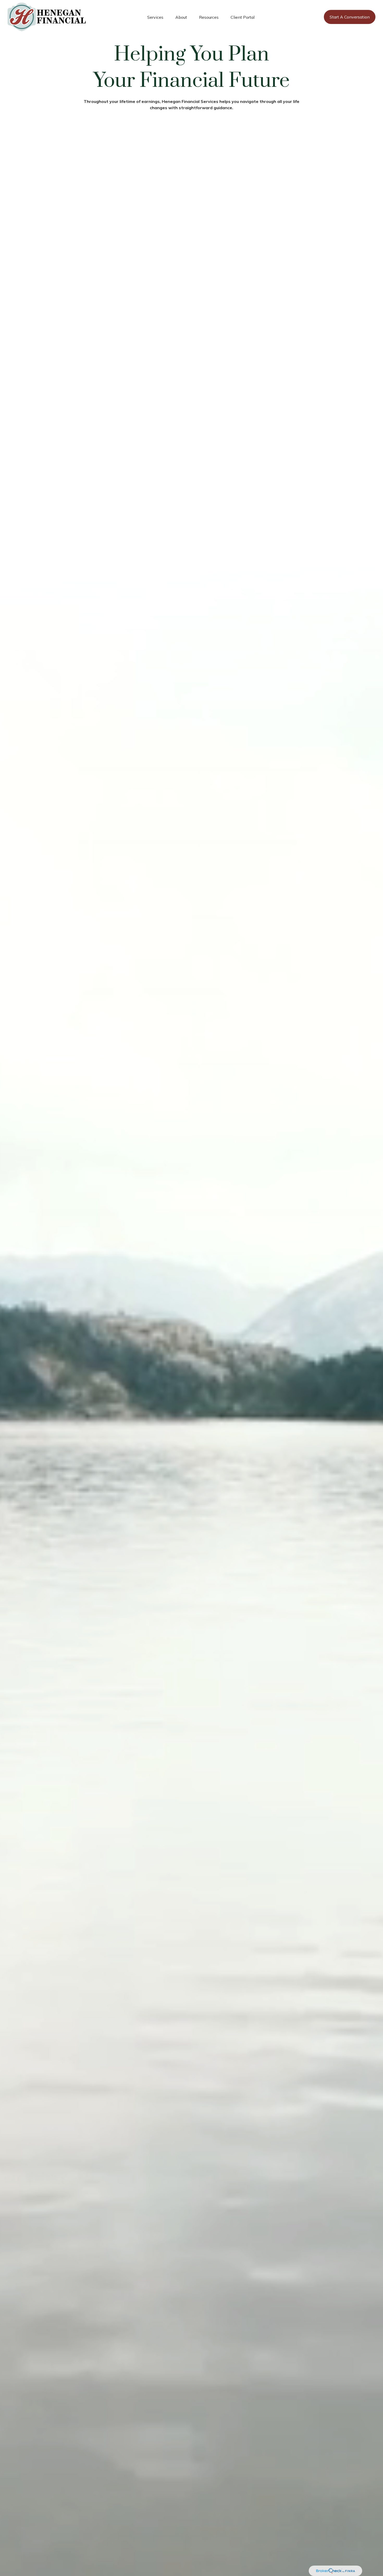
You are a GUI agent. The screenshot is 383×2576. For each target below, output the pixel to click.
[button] (155, 17)
